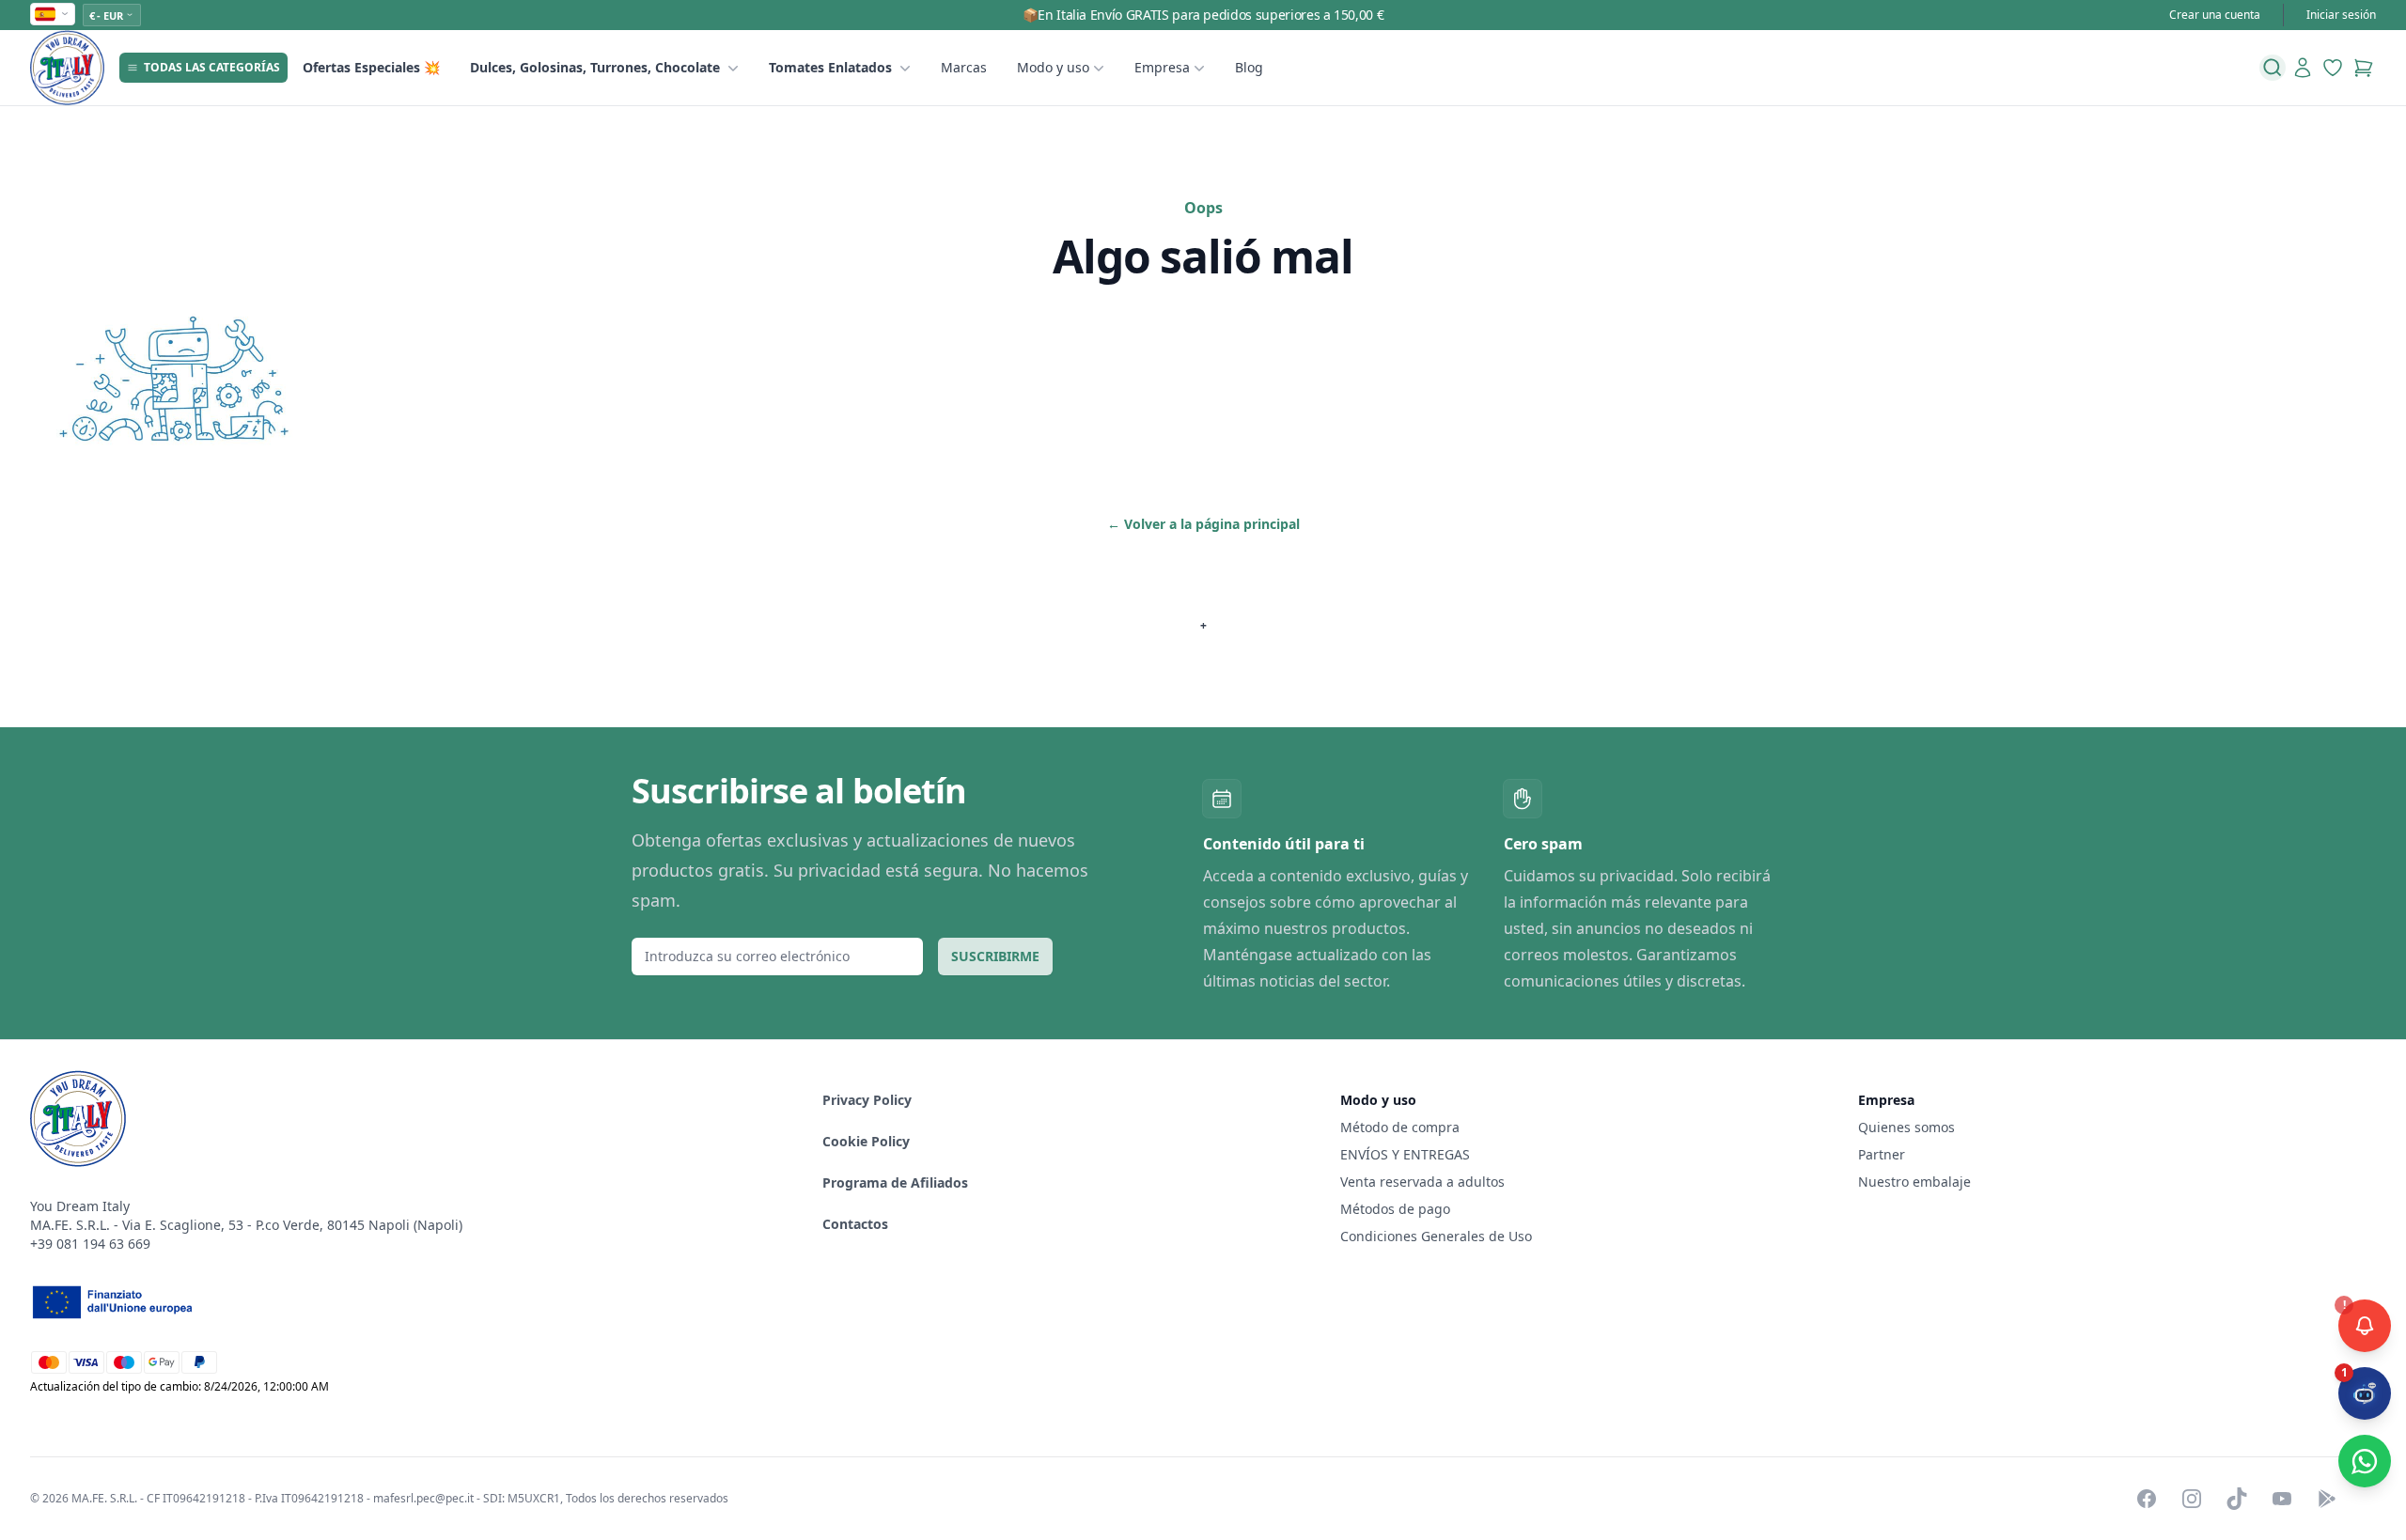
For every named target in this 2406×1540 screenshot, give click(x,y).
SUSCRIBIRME (995, 956)
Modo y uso (1053, 67)
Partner (1882, 1154)
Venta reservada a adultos (1422, 1182)
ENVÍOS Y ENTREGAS (1407, 1154)
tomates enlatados (830, 67)
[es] (53, 14)
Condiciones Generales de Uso (1436, 1236)
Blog (1249, 67)
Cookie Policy (866, 1141)
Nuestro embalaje (1914, 1182)
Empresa (1162, 67)
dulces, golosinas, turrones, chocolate (595, 67)
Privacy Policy (867, 1100)
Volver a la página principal (1203, 524)
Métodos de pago (1395, 1209)
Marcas (964, 67)
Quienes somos (1906, 1127)
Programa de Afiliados (895, 1182)
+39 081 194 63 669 (90, 1244)
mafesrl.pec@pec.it (423, 1498)
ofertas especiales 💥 (371, 67)
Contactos (855, 1224)
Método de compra (1400, 1127)
